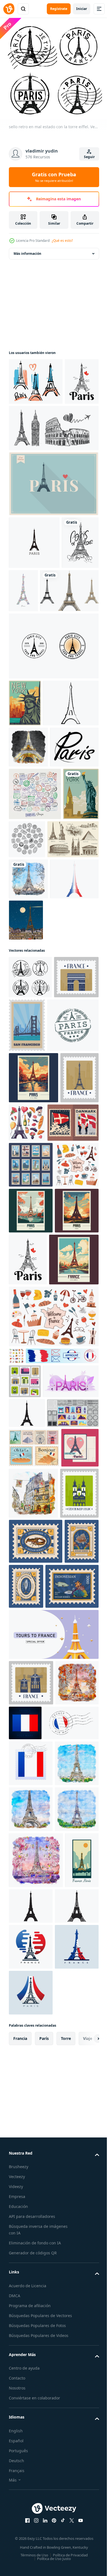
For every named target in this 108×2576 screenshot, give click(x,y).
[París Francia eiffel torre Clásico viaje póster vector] (31, 1598)
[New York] (27, 1030)
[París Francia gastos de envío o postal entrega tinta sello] (35, 1315)
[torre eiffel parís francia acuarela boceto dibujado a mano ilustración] (28, 1115)
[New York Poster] (25, 799)
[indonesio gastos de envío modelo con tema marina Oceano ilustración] (36, 2152)
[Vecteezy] (9, 9)
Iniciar (82, 9)
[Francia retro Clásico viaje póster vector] (34, 1699)
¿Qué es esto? (62, 241)
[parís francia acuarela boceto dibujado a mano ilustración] (30, 2384)
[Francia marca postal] (71, 2378)
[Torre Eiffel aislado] (38, 686)
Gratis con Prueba (54, 177)
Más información (27, 250)
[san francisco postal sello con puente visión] (74, 1261)
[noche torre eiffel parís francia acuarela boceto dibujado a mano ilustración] (28, 890)
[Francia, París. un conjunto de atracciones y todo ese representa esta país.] (67, 1412)
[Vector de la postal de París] (28, 2007)
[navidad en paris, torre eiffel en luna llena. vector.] (77, 1156)
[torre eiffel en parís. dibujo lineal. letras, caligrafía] (27, 638)
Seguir (89, 157)
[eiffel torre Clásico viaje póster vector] (31, 1644)
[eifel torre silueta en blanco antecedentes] (27, 1903)
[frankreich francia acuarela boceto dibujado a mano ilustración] (33, 2052)
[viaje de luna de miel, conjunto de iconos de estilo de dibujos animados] (16, 1795)
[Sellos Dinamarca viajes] (34, 1464)
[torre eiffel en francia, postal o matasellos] (28, 1419)
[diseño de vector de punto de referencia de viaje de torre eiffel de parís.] (53, 742)
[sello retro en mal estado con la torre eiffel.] (30, 1213)
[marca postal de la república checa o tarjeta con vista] (28, 2104)
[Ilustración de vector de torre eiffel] (37, 846)
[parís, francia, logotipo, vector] (33, 931)
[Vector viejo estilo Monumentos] (34, 1075)
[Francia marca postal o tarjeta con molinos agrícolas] (31, 2338)
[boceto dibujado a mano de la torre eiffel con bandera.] (36, 378)
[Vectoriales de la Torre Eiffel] (53, 527)
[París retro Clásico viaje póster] (34, 1368)
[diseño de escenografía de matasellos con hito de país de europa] (25, 1837)
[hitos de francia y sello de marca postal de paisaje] (31, 1256)
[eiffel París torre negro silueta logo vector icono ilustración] (34, 585)
